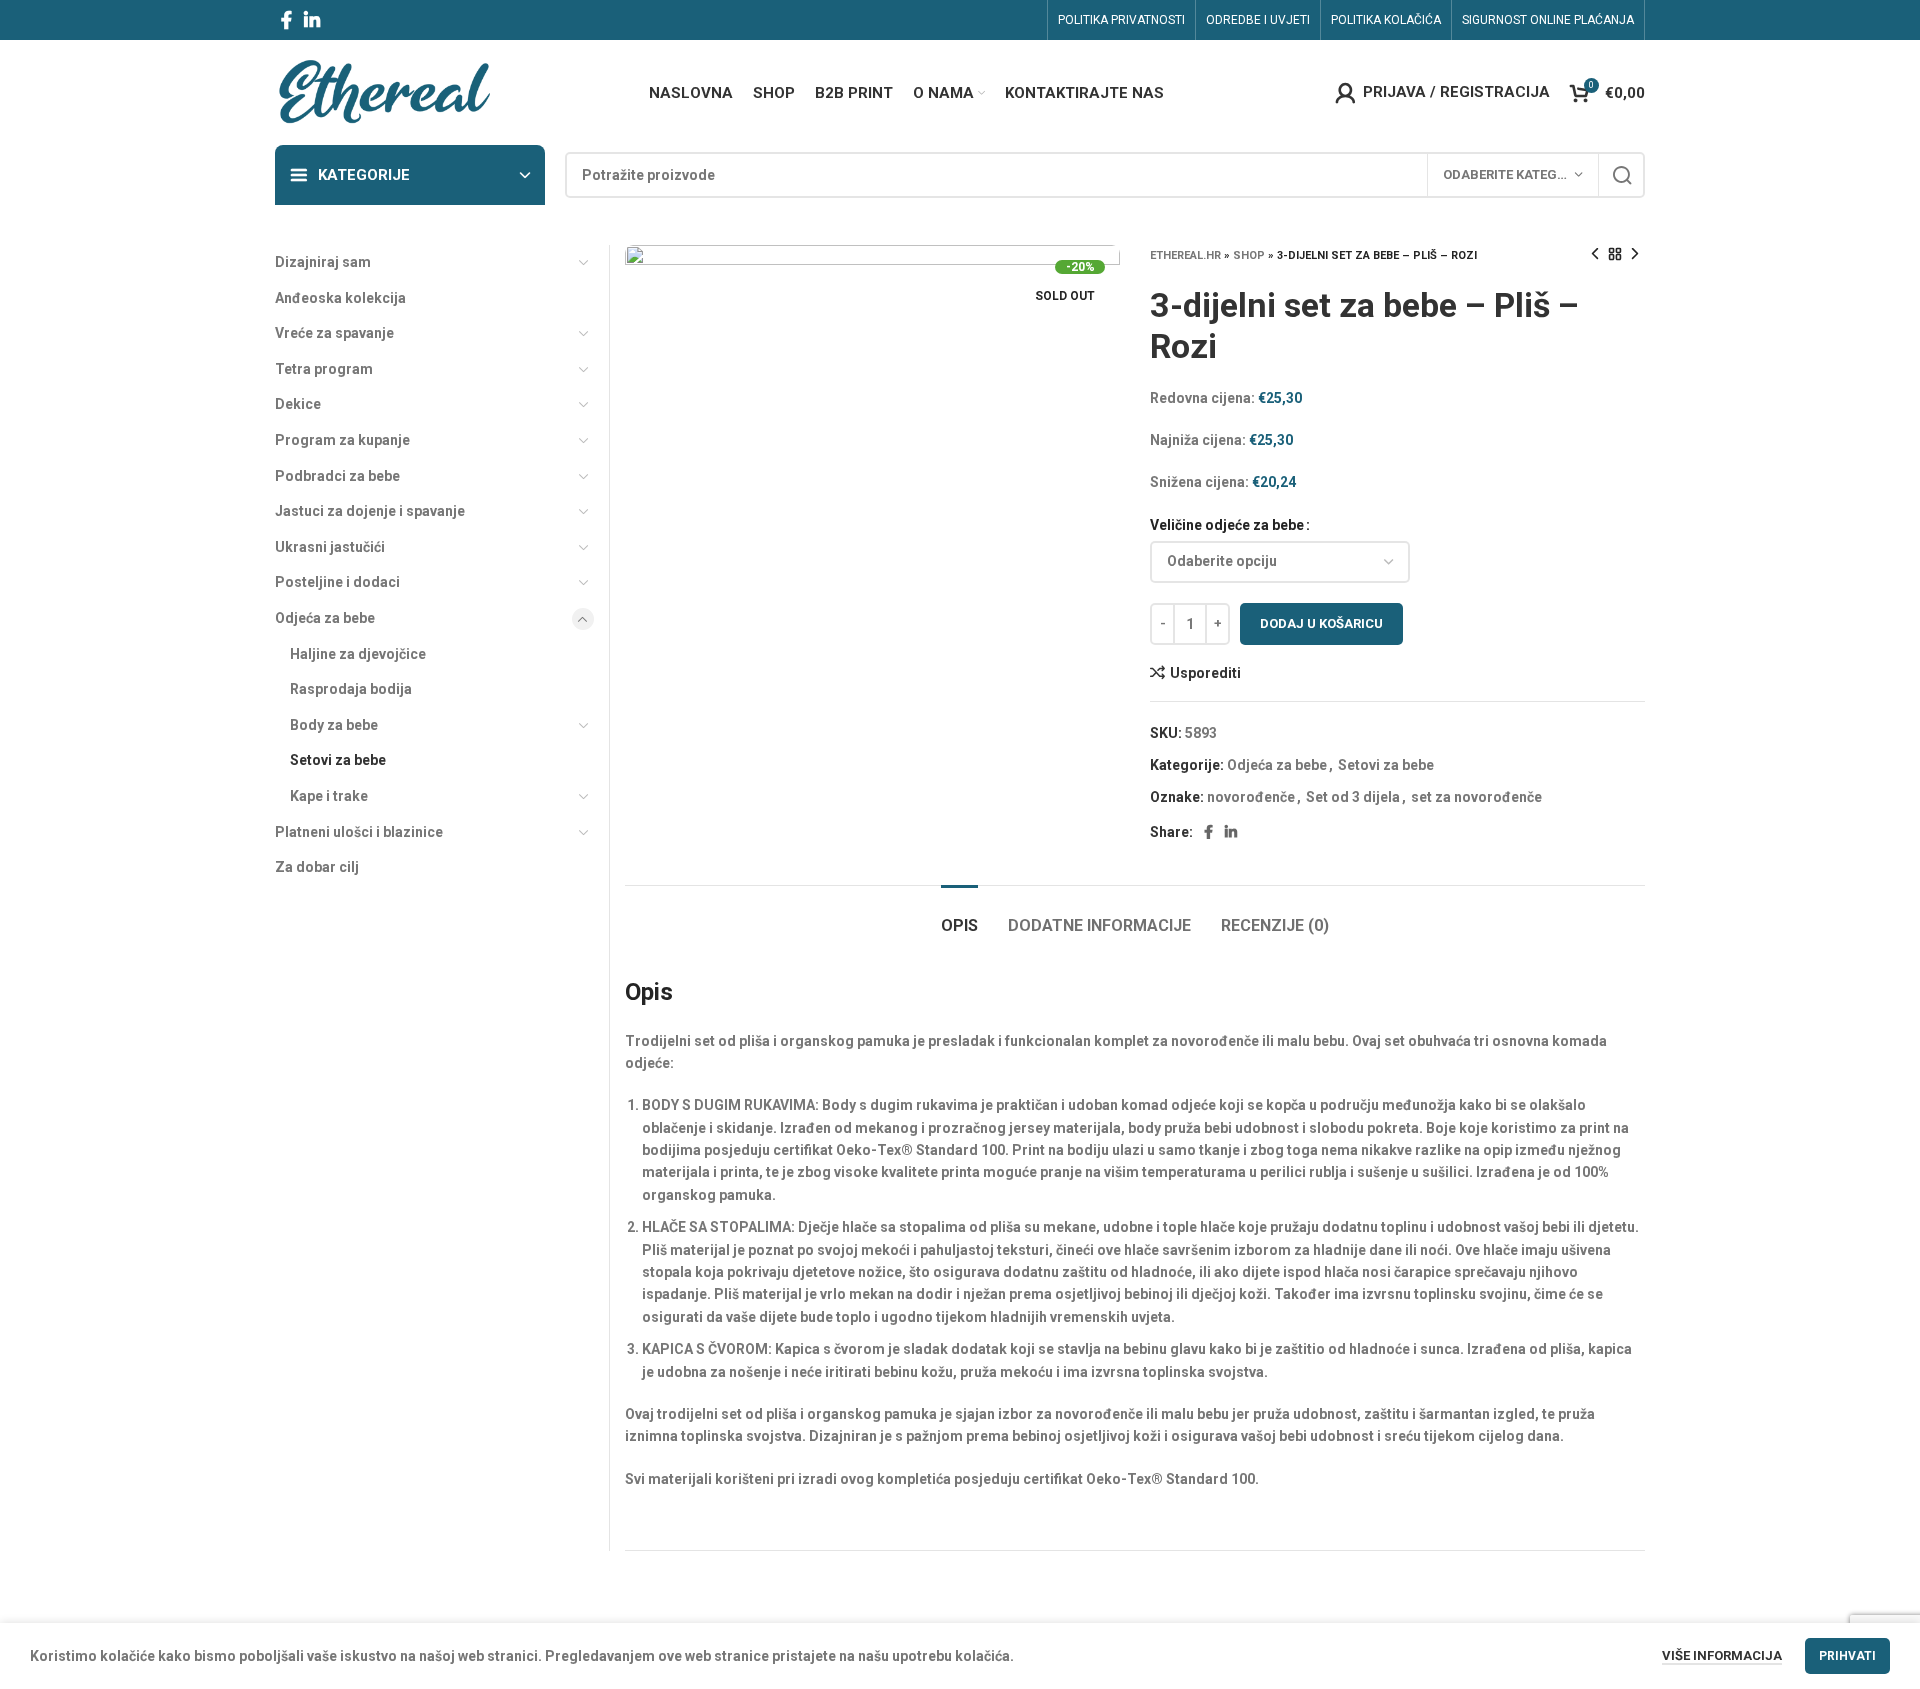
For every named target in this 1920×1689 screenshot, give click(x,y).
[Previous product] (1595, 255)
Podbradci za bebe (337, 476)
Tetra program (324, 369)
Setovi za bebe (1386, 765)
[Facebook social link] (286, 20)
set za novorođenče (1476, 797)
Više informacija (1722, 1655)
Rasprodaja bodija (351, 689)
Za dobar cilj (317, 867)
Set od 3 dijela (1353, 797)
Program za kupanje (342, 440)
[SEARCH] (1622, 175)
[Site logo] (383, 91)
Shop (1249, 255)
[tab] (959, 915)
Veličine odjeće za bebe (1227, 525)
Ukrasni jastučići (330, 547)
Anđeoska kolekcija (340, 298)
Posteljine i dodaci (337, 582)
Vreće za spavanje (334, 333)
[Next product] (1635, 255)
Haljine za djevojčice (358, 654)
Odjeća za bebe (1277, 765)
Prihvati (1847, 1656)
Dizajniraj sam (323, 262)
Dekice (298, 404)
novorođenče (1251, 797)
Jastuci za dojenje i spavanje (370, 511)
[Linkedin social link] (312, 20)
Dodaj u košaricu (1321, 623)
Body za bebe (334, 725)
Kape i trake (329, 796)
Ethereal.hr (1185, 255)
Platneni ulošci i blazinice (359, 832)
